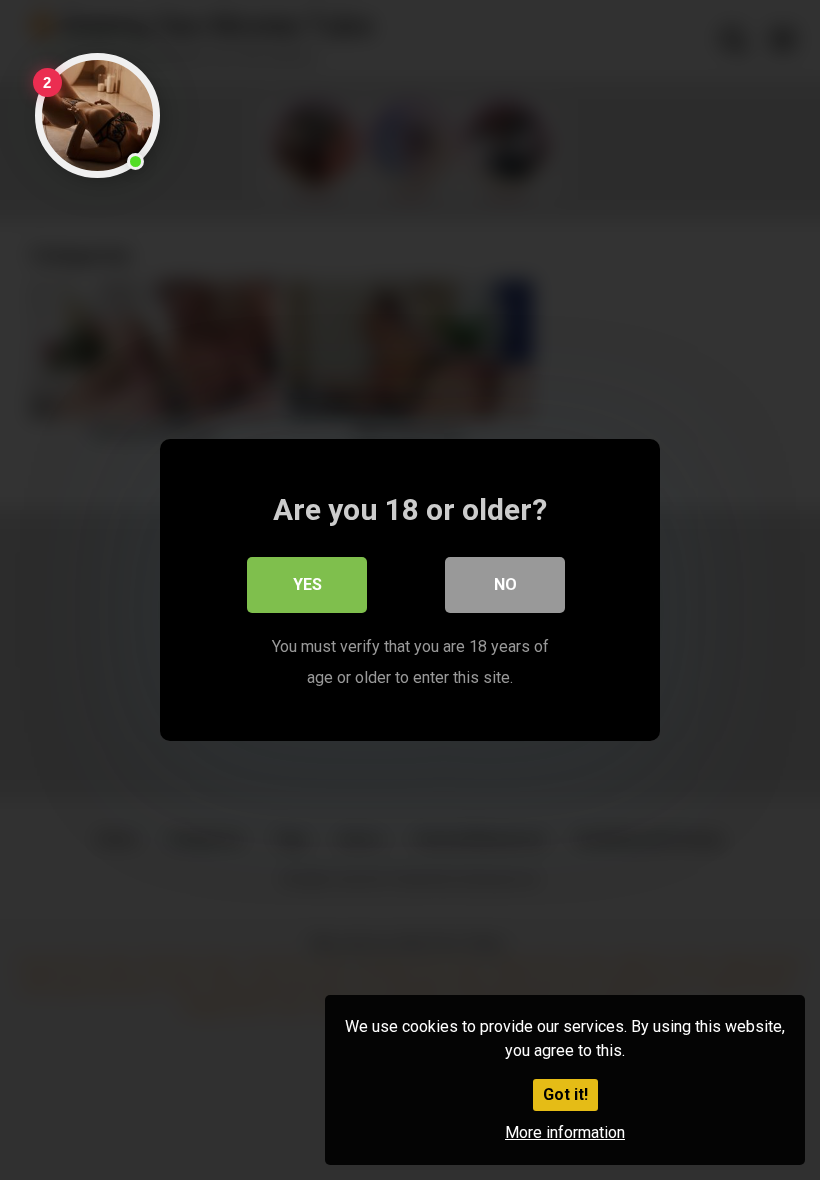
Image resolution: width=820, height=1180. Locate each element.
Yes (307, 584)
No (505, 584)
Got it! (565, 1094)
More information (565, 1132)
